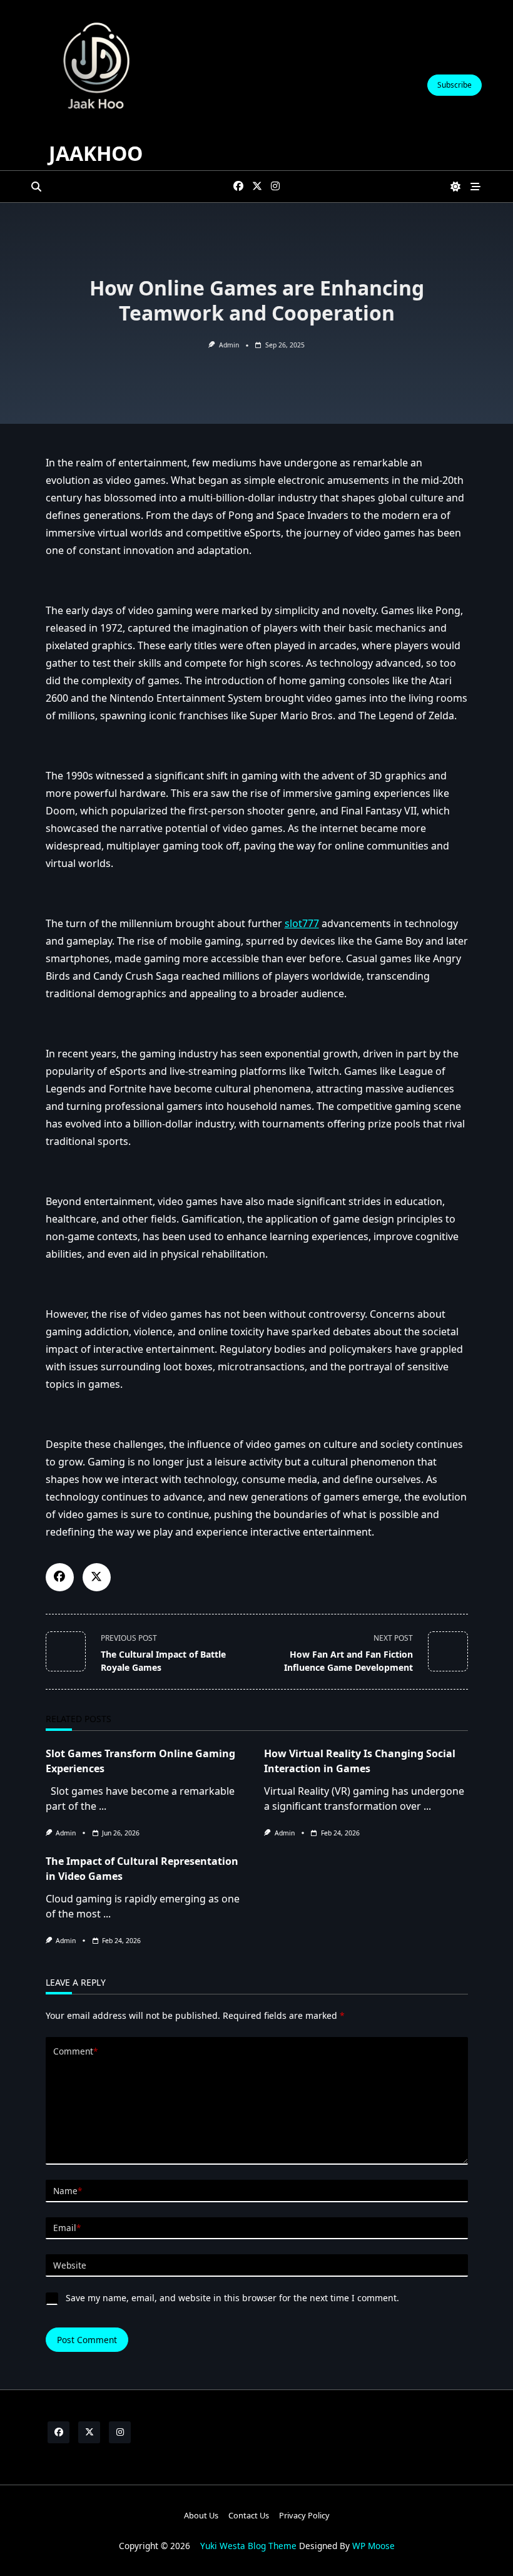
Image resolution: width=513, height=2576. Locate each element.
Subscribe (455, 85)
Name (68, 2191)
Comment (75, 2051)
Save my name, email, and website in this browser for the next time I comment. (232, 2298)
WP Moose (373, 2546)
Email (67, 2228)
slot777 (302, 923)
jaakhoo (96, 153)
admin (229, 345)
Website (70, 2265)
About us (201, 2515)
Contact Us (249, 2515)
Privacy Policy (304, 2515)
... (103, 1806)
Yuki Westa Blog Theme (248, 2546)
